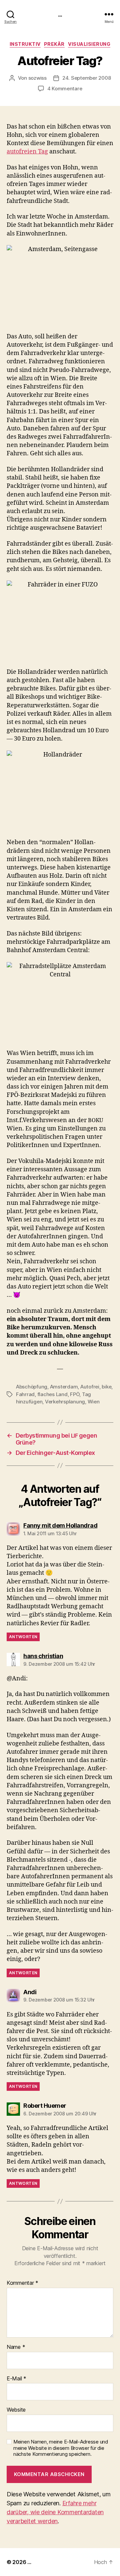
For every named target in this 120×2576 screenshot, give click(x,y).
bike (106, 1387)
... (60, 14)
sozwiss (37, 78)
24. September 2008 (86, 78)
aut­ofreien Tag (27, 152)
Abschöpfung (32, 1387)
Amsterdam (64, 1387)
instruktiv (25, 44)
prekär (54, 44)
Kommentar (22, 2283)
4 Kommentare (65, 89)
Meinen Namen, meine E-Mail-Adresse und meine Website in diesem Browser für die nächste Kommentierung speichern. (61, 2448)
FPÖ (75, 1394)
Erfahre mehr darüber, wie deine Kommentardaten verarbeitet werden (55, 2512)
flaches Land (52, 1394)
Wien (94, 1402)
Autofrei (90, 1387)
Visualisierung (89, 44)
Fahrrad (25, 1394)
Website (16, 2410)
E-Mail (16, 2379)
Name (16, 2347)
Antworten (23, 1637)
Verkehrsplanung (65, 1402)
